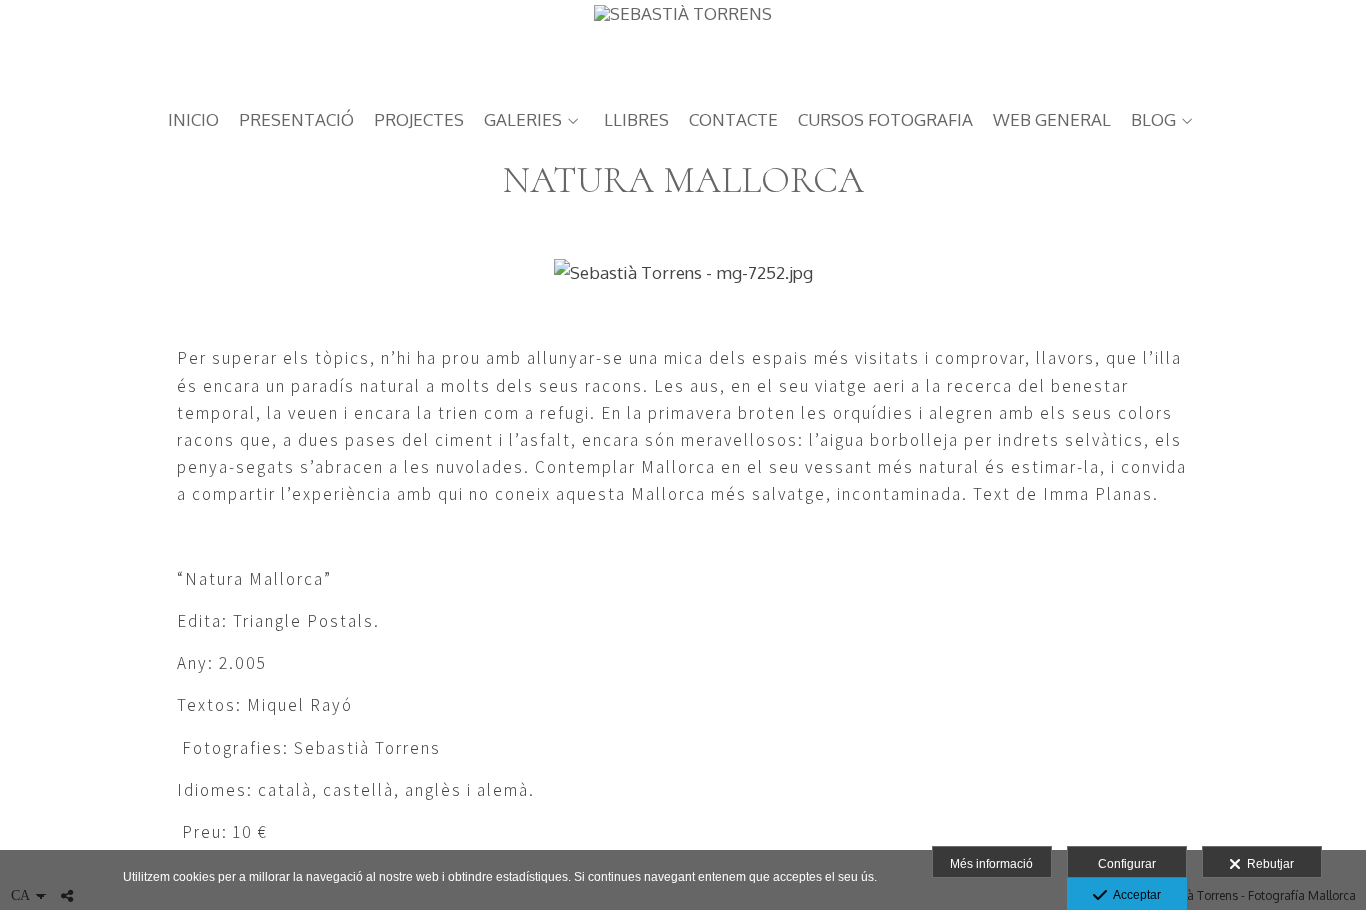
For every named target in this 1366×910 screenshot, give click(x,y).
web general (1052, 120)
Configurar (1127, 864)
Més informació (991, 864)
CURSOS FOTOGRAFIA (885, 120)
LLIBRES (636, 120)
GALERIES (523, 120)
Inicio (193, 120)
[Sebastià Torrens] (683, 47)
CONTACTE (733, 120)
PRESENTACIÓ (296, 120)
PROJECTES (419, 120)
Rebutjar (1267, 864)
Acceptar (1134, 895)
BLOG (1153, 120)
